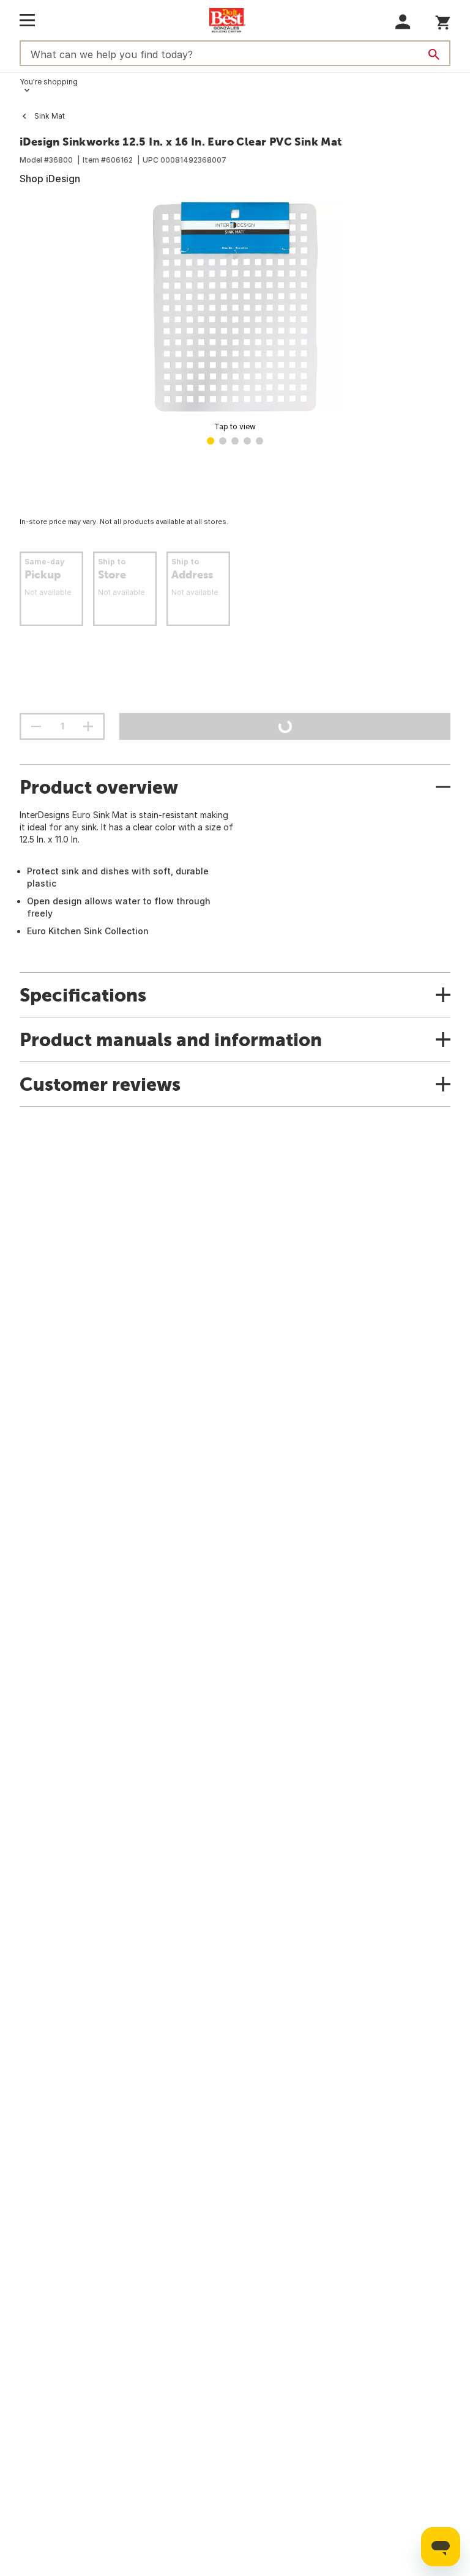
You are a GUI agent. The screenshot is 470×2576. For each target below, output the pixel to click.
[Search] (434, 54)
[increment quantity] (88, 726)
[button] (403, 22)
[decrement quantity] (36, 726)
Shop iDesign (50, 179)
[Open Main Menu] (27, 20)
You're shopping (49, 82)
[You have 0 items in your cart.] (443, 20)
